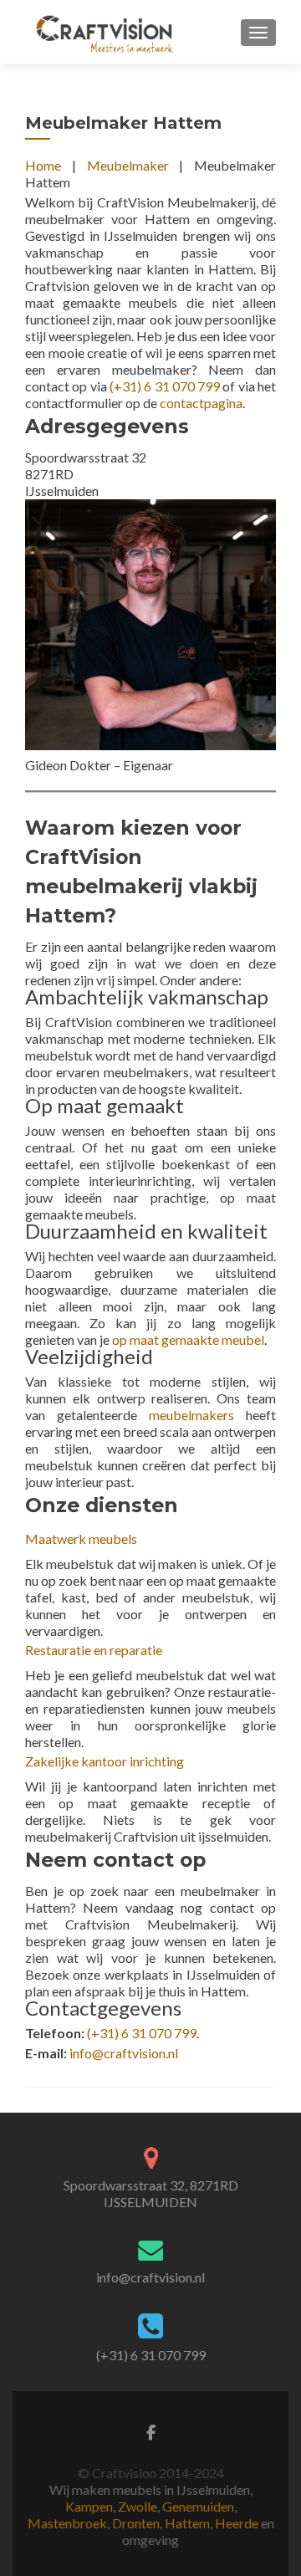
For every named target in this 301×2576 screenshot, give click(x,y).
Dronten (136, 2523)
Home (43, 165)
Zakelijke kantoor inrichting (105, 1761)
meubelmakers (191, 1415)
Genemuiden (198, 2506)
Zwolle (138, 2506)
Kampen (89, 2506)
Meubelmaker (128, 165)
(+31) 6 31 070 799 (165, 386)
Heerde (237, 2523)
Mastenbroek (67, 2523)
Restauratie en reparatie (94, 1650)
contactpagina (201, 403)
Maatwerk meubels (81, 1538)
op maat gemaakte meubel (188, 1339)
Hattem (187, 2523)
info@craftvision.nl (124, 2053)
